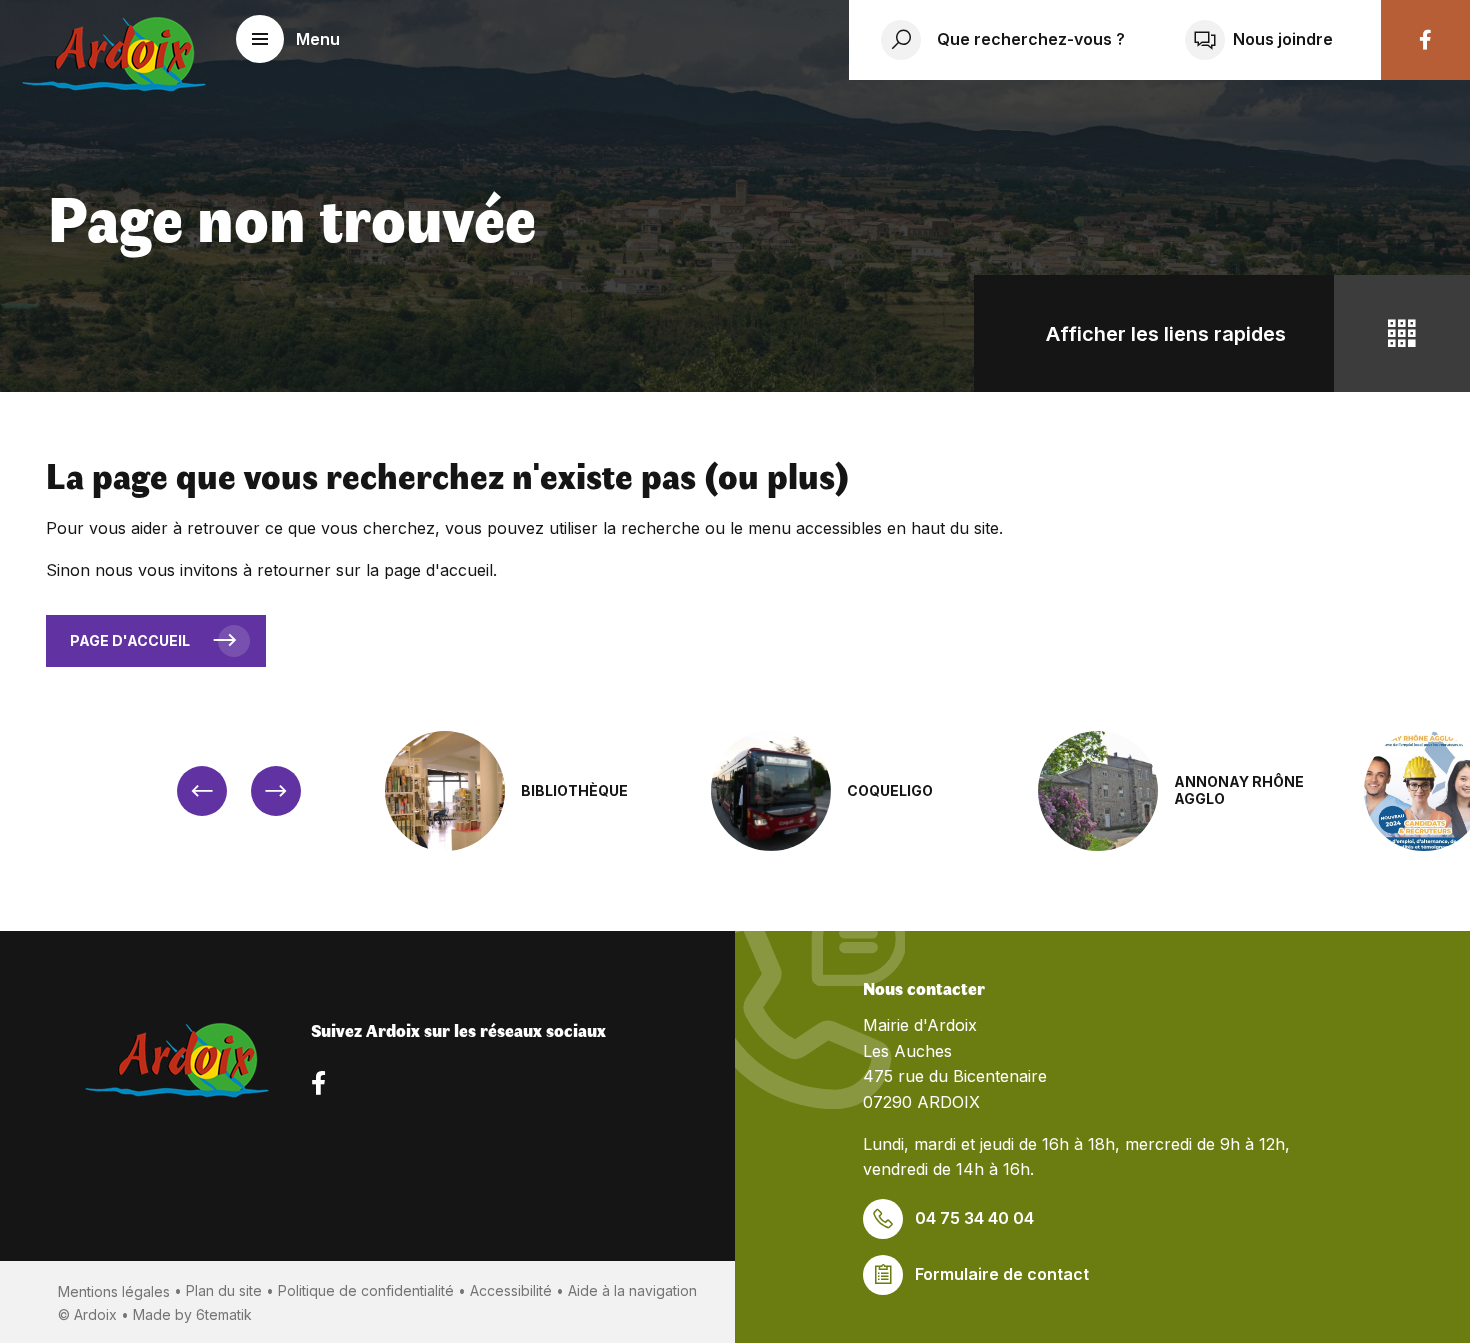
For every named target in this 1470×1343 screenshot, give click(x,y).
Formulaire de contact (1002, 1274)
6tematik (224, 1314)
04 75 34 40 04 (974, 1218)
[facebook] (1425, 40)
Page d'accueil (130, 640)
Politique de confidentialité (366, 1290)
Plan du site (224, 1290)
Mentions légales (114, 1291)
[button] (288, 39)
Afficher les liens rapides (1166, 334)
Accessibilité (511, 1290)
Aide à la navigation (632, 1290)
